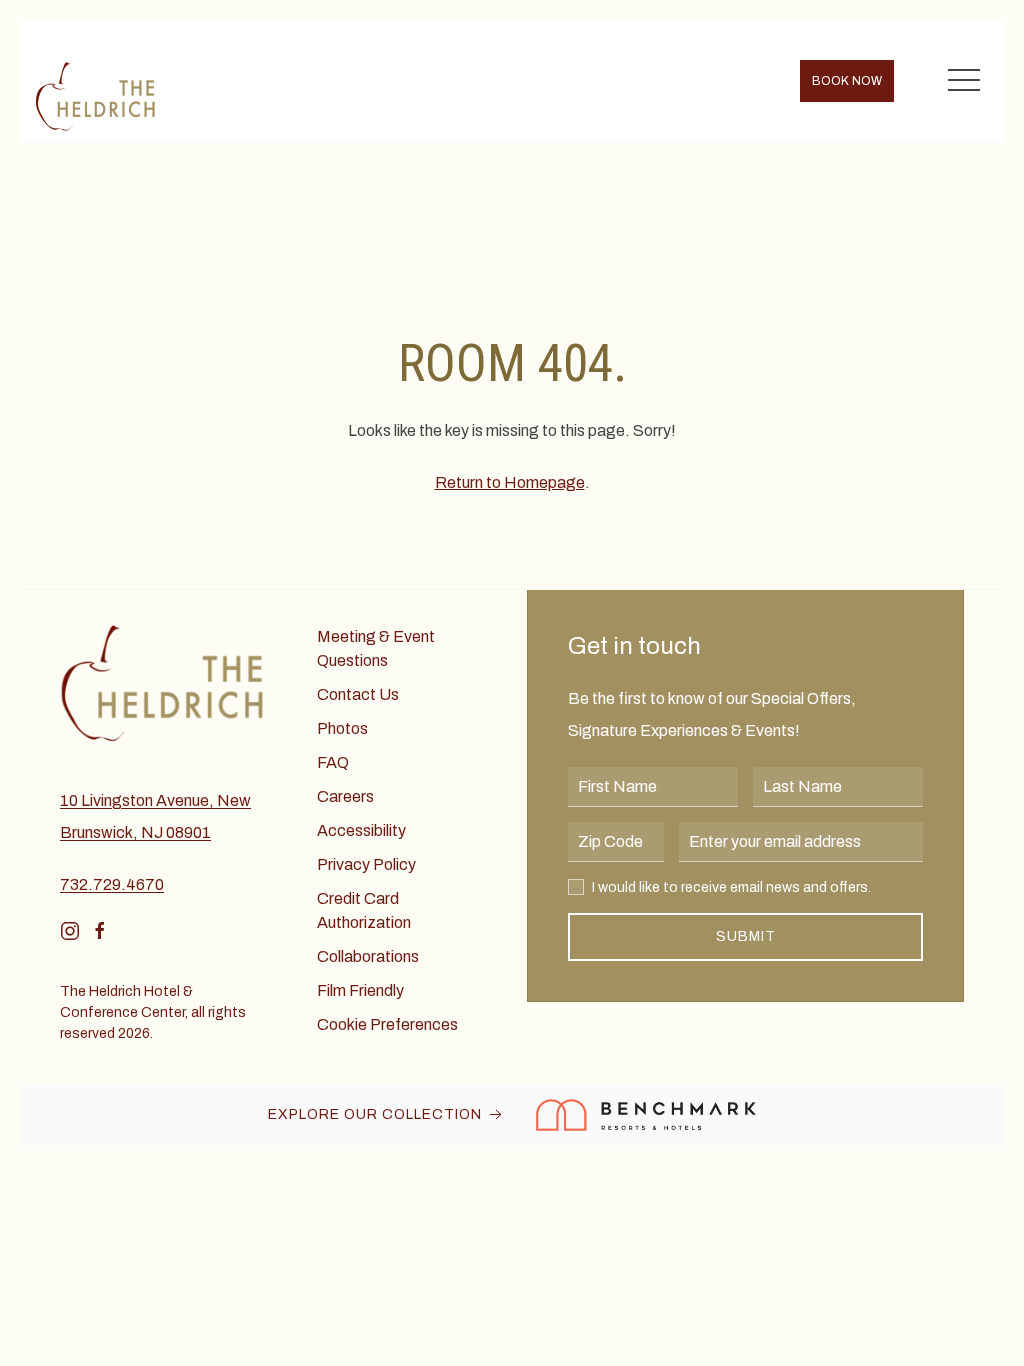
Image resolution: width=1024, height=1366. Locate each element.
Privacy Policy (366, 864)
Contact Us (358, 694)
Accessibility (361, 830)
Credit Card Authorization (364, 910)
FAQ (333, 762)
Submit (746, 936)
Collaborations (368, 956)
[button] (964, 81)
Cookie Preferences (387, 1024)
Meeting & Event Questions (376, 648)
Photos (342, 728)
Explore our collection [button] (377, 1114)
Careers (345, 796)
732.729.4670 (112, 884)
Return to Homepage (510, 482)
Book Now (847, 81)
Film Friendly (360, 990)
